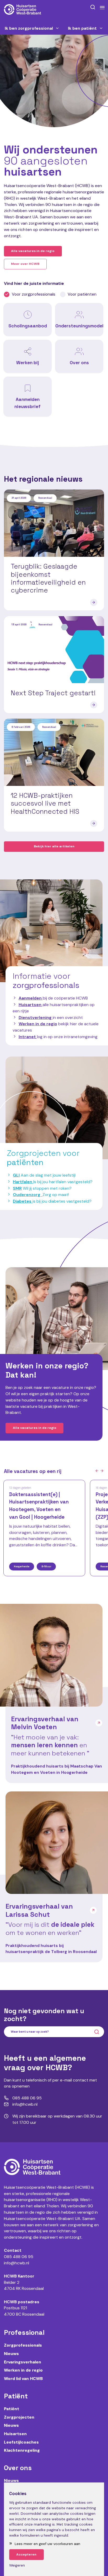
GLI (16, 1175)
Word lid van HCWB (23, 2379)
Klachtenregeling (22, 2450)
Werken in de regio (38, 1024)
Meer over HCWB (25, 264)
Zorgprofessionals (23, 2345)
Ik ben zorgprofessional (29, 28)
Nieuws (11, 2354)
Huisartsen (15, 2434)
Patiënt (12, 2409)
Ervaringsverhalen (23, 2362)
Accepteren (26, 2554)
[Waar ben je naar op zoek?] (93, 7)
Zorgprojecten (19, 2417)
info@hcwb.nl (17, 2263)
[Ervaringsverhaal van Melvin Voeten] (51, 1655)
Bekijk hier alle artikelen (54, 846)
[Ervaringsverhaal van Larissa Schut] (57, 1843)
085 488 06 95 (19, 2257)
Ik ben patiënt (82, 28)
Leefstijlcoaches (21, 2442)
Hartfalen (23, 1182)
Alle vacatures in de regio (33, 251)
